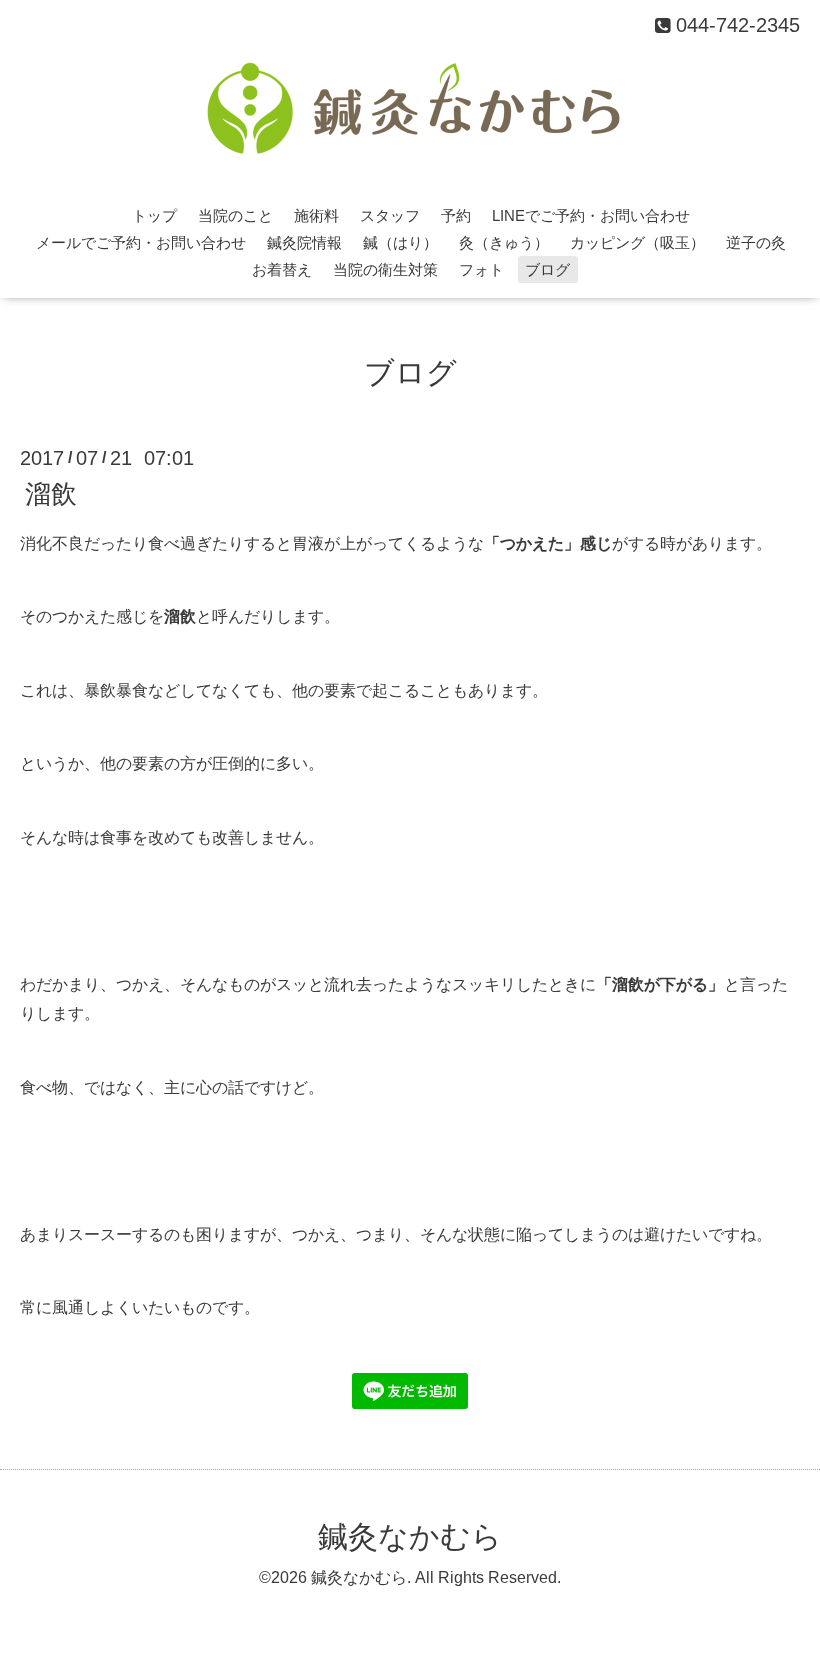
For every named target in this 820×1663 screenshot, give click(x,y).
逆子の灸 (756, 242)
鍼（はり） (400, 242)
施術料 (316, 215)
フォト (481, 269)
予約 (456, 215)
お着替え (282, 269)
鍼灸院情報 (304, 242)
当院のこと (235, 215)
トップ (154, 215)
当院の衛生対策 (385, 269)
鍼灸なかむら (410, 1536)
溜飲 (51, 493)
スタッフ (390, 215)
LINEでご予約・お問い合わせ (591, 215)
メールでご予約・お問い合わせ (141, 242)
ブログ (547, 269)
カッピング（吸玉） (637, 242)
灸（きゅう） (504, 242)
